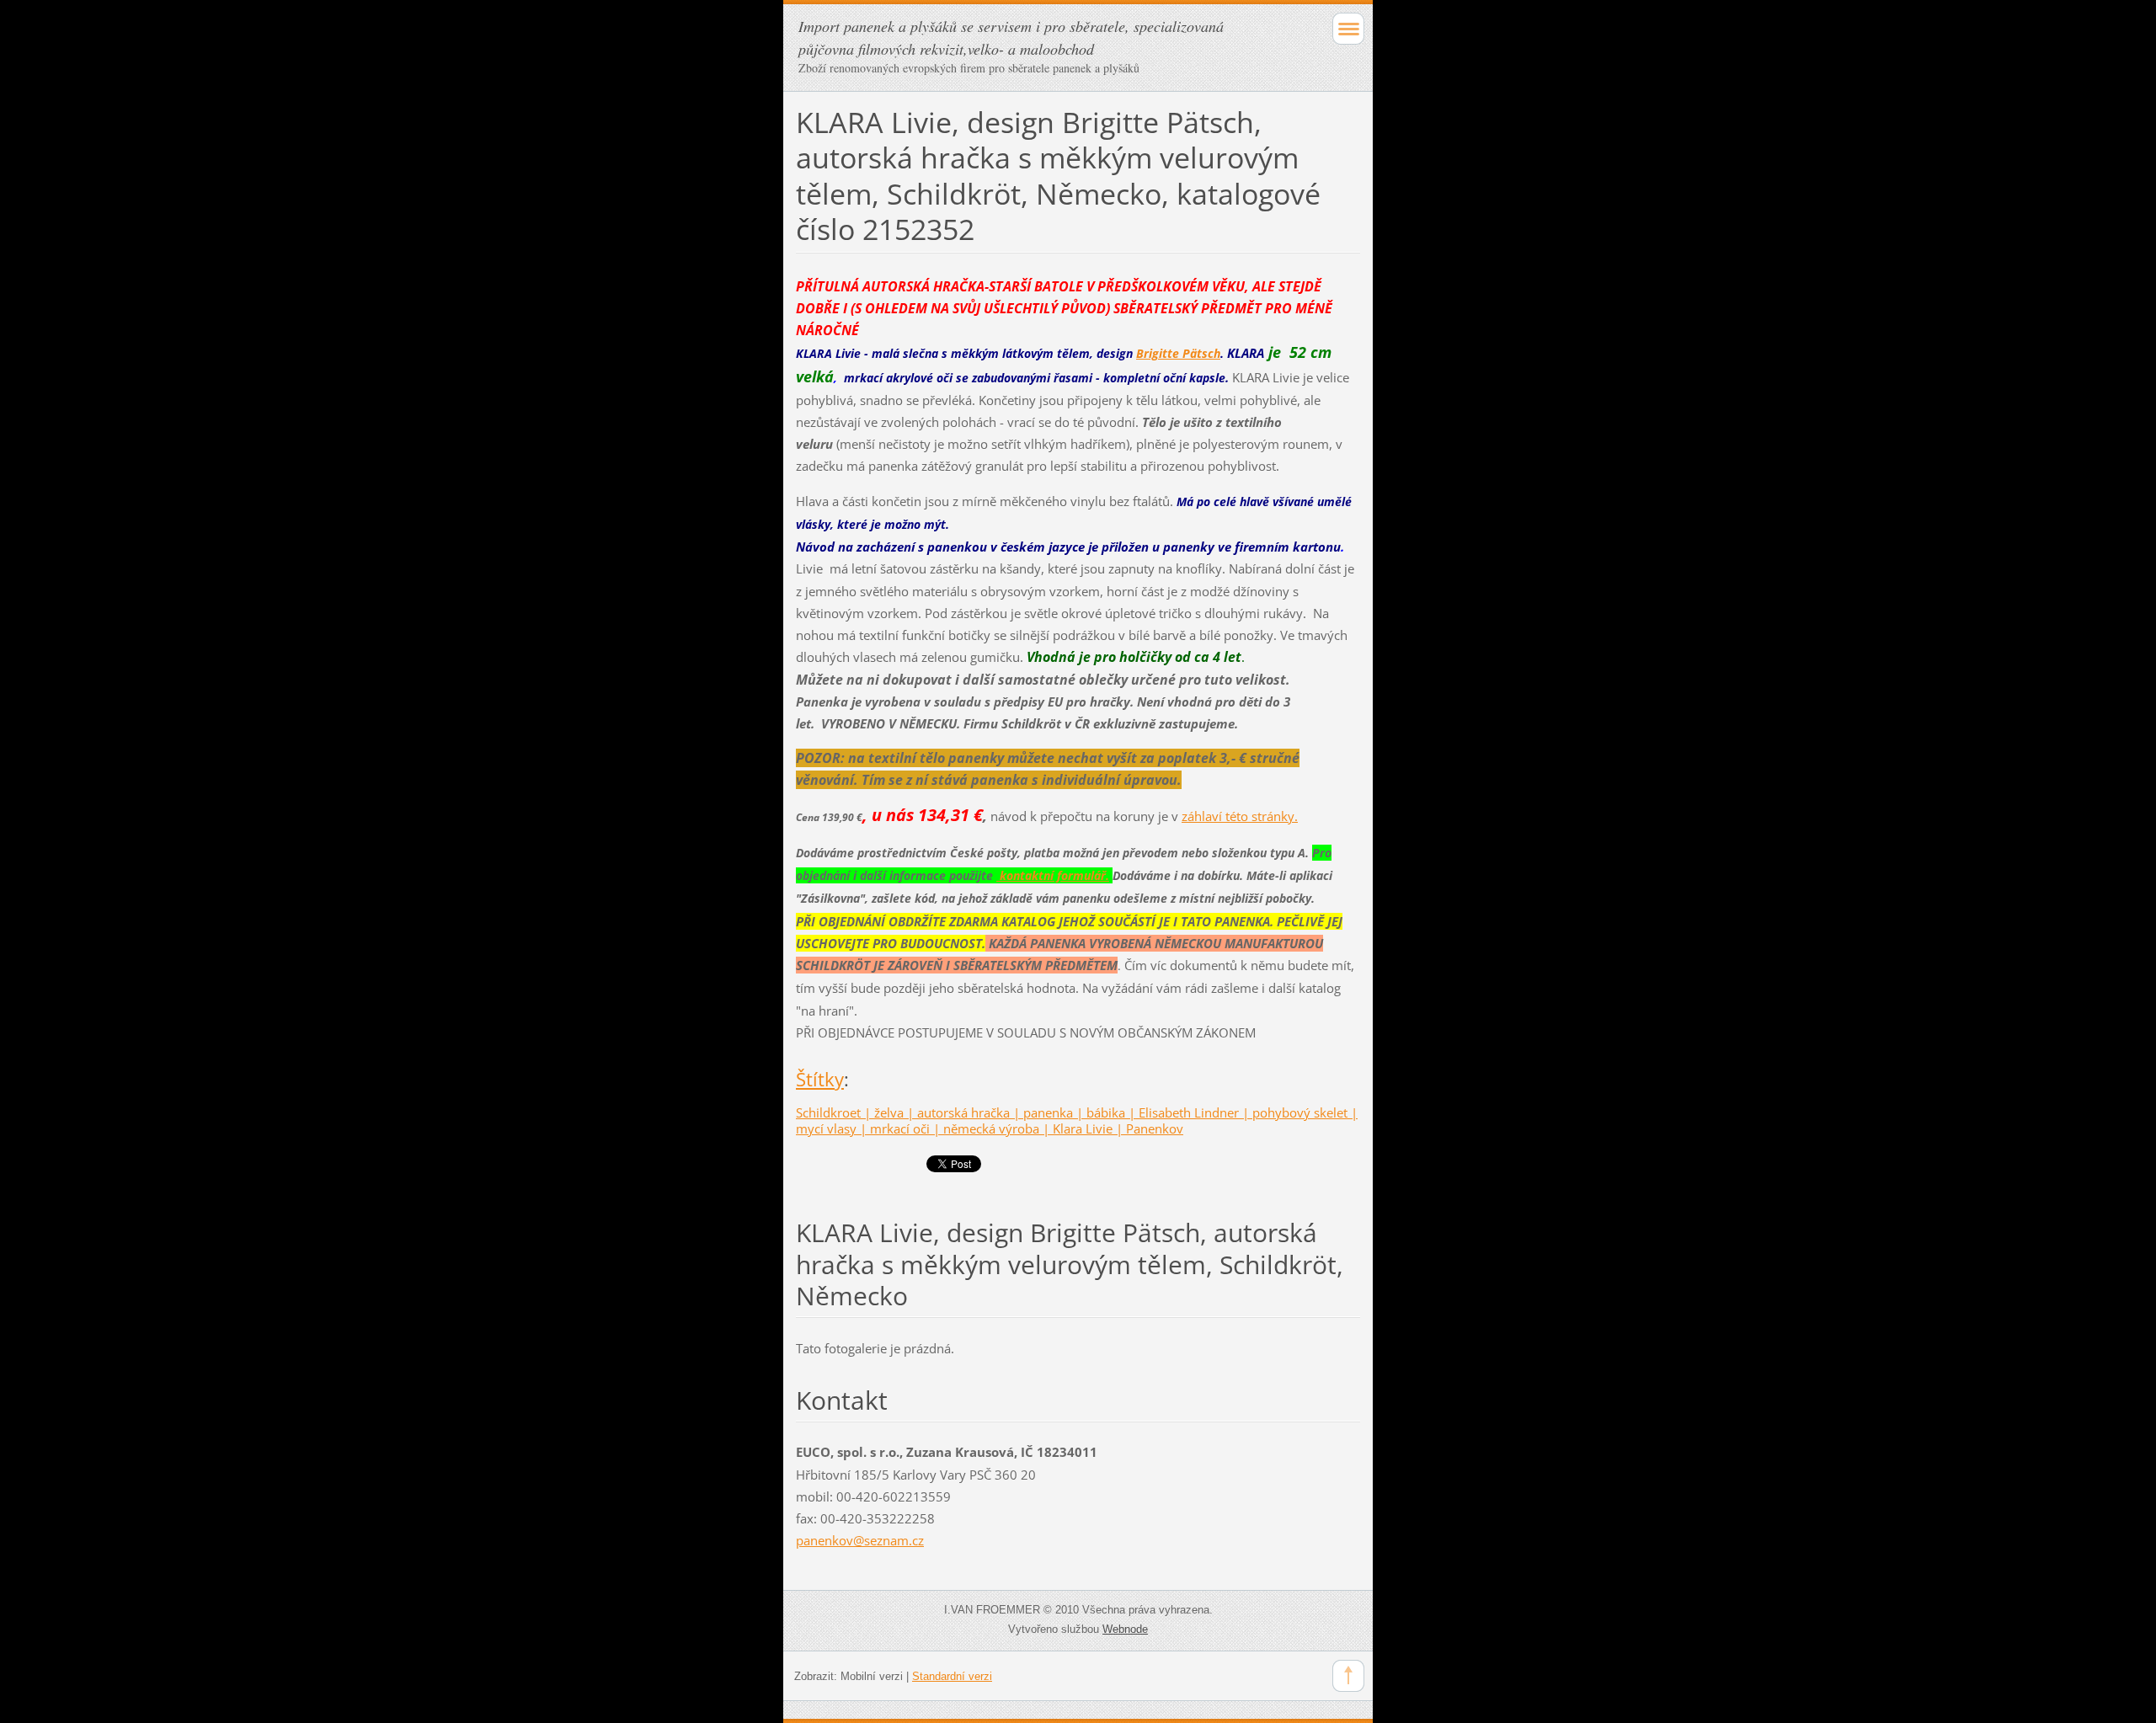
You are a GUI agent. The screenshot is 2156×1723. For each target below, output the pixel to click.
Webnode (1125, 1629)
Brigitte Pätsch (1178, 353)
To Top (1348, 1676)
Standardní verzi (952, 1676)
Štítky (820, 1079)
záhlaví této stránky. (1240, 816)
